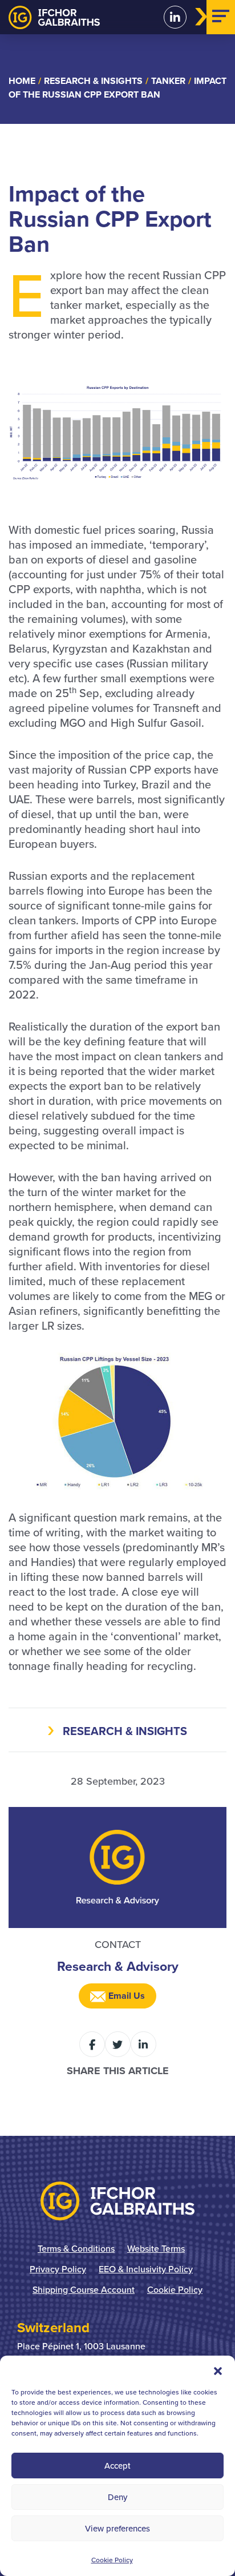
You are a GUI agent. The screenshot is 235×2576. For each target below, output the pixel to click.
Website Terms (156, 2248)
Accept (117, 2466)
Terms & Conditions (76, 2248)
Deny (117, 2497)
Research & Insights (125, 1731)
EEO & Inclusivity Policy (146, 2269)
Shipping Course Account (84, 2289)
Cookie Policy (112, 2560)
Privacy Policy (58, 2269)
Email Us (125, 1996)
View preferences (117, 2528)
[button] (218, 2370)
